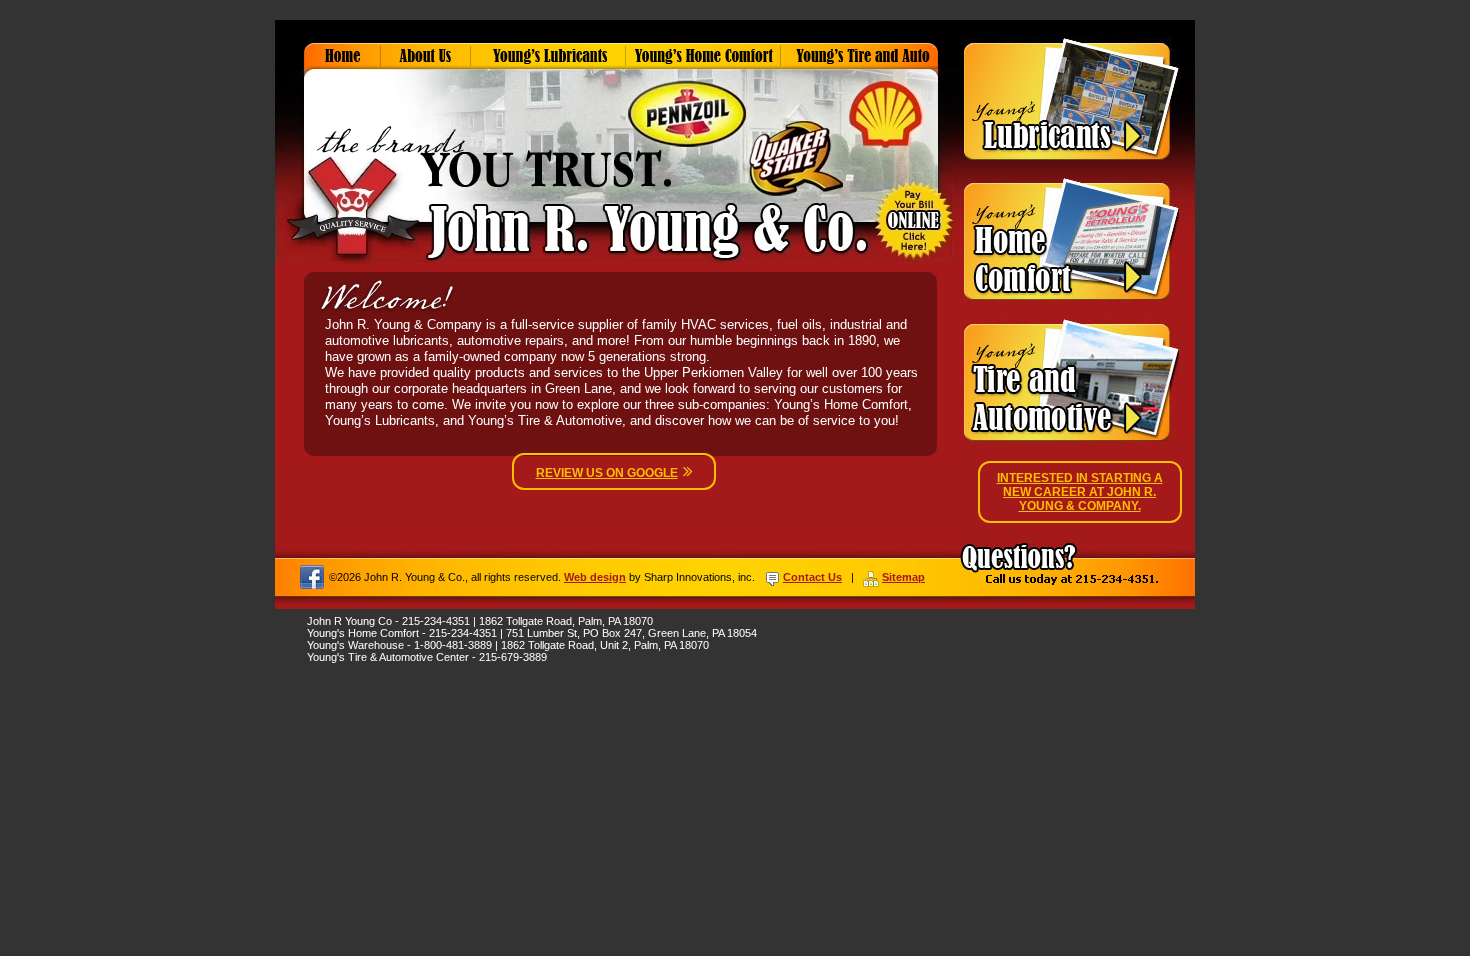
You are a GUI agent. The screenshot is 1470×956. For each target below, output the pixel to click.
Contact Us (812, 577)
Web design (595, 577)
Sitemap (903, 577)
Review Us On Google (607, 473)
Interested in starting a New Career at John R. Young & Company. (1080, 492)
